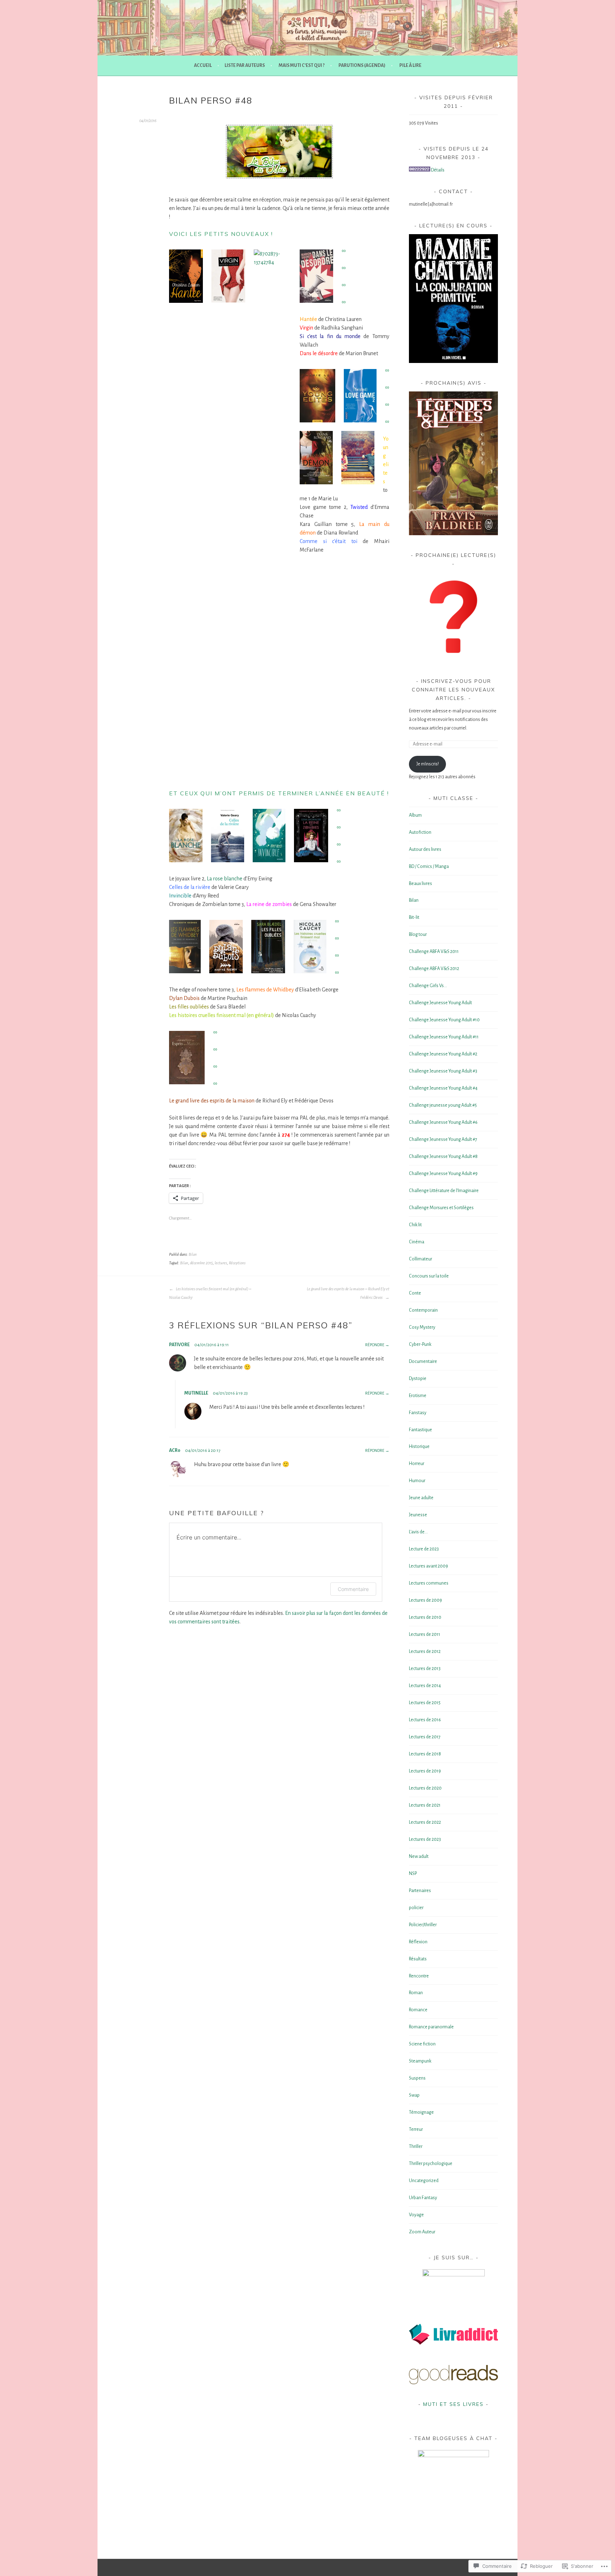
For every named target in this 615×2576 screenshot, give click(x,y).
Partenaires (420, 1891)
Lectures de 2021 (425, 1805)
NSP (413, 1874)
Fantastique (420, 1430)
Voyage (416, 2215)
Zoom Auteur (422, 2232)
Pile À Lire (410, 65)
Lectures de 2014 (425, 1686)
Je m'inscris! (428, 764)
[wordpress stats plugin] (420, 170)
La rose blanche (225, 879)
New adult (419, 1856)
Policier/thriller (423, 1925)
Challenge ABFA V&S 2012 (434, 969)
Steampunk (420, 2061)
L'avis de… (418, 1532)
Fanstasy (418, 1413)
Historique (419, 1447)
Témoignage (421, 2112)
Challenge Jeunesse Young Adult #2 (443, 1054)
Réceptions (237, 1263)
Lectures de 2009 (425, 1600)
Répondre (375, 1345)
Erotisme (418, 1396)
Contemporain (423, 1310)
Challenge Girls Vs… (428, 986)
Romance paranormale (431, 2027)
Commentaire (353, 1589)
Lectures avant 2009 (429, 1566)
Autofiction (420, 832)
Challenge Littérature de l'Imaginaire (444, 1191)
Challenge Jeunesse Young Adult (440, 1003)
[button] (279, 152)
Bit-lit (414, 917)
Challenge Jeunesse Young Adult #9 (443, 1174)
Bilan (193, 1254)
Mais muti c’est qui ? (302, 65)
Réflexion (418, 1942)
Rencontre (419, 1976)
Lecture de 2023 (424, 1549)
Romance (418, 2010)
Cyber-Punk (420, 1344)
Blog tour (418, 934)
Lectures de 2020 (425, 1788)
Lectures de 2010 (425, 1617)
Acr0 (175, 1450)
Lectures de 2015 (425, 1703)
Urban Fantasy (423, 2198)
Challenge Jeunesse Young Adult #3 (443, 1071)
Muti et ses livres (453, 2404)
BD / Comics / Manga (429, 866)
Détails (438, 170)
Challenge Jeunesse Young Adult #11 (444, 1037)
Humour (417, 1481)
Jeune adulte (421, 1498)
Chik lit (415, 1225)
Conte (415, 1293)
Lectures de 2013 (425, 1669)
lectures (221, 1263)
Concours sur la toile (429, 1276)
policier (416, 1908)
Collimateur (420, 1259)
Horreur (417, 1464)
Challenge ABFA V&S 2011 (434, 952)
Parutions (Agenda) (362, 65)
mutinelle (196, 1393)
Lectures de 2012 (425, 1652)
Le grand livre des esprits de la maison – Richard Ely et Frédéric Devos (348, 1293)
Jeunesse (418, 1515)
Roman (416, 1993)
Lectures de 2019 (425, 1771)
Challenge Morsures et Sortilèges (441, 1208)
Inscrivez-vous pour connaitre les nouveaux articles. (453, 690)
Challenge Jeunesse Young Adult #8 (443, 1157)
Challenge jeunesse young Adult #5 (443, 1105)
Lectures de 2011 (425, 1634)
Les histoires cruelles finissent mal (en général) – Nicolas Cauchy (210, 1293)
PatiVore (179, 1345)
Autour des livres (425, 849)
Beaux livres (420, 884)
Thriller (416, 2146)
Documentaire (423, 1361)
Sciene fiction (422, 2044)
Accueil (203, 65)
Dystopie (418, 1379)
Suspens (417, 2078)
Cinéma (417, 1242)
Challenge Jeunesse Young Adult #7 (443, 1139)
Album (415, 815)
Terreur (416, 2129)
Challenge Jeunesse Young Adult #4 (443, 1088)
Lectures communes (429, 1583)
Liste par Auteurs (245, 65)
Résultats (418, 1959)
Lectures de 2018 (425, 1754)
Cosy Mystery (422, 1327)
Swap (414, 2095)
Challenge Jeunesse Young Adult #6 (443, 1122)
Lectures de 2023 (425, 1839)
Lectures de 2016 (425, 1720)
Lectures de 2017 (425, 1737)
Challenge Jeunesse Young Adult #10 (444, 1020)
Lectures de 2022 (425, 1822)
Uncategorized (424, 2181)
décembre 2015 (201, 1263)
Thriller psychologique (431, 2164)
